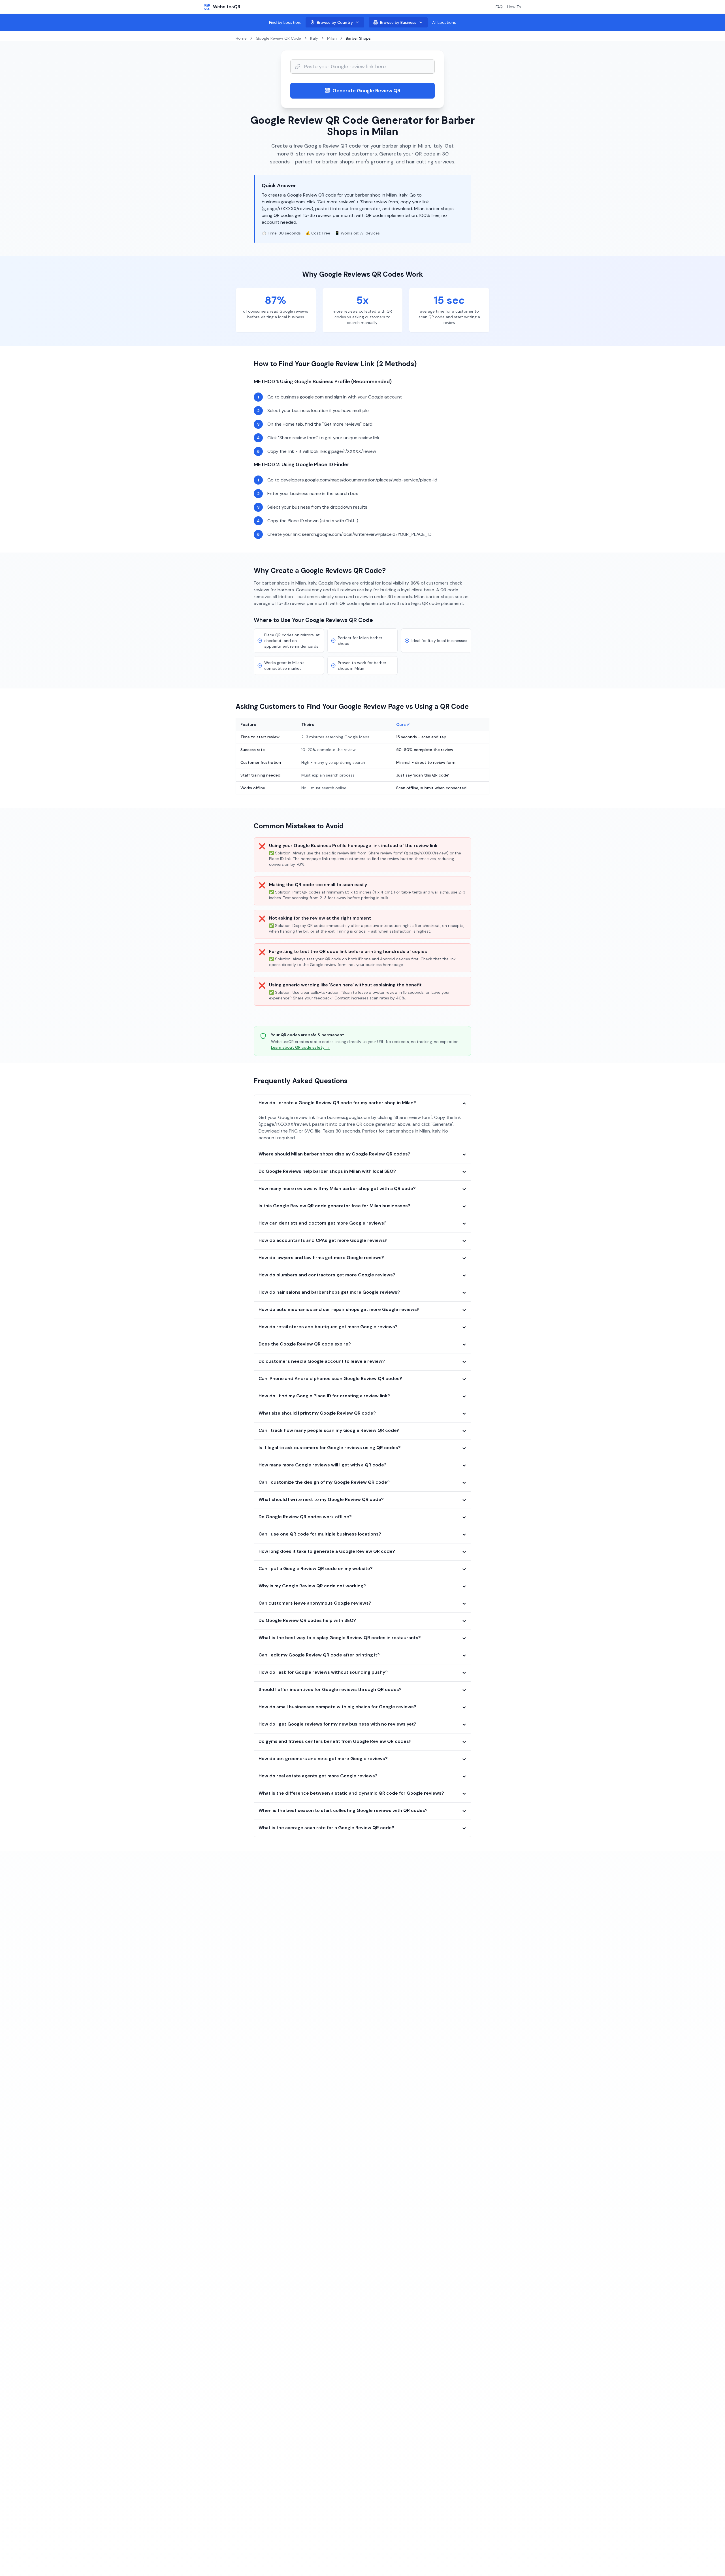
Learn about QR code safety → (300, 1047)
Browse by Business (398, 22)
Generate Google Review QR (366, 91)
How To (514, 7)
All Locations (444, 22)
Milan (332, 38)
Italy (314, 38)
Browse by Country (335, 22)
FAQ (499, 7)
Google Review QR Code (278, 38)
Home (241, 38)
